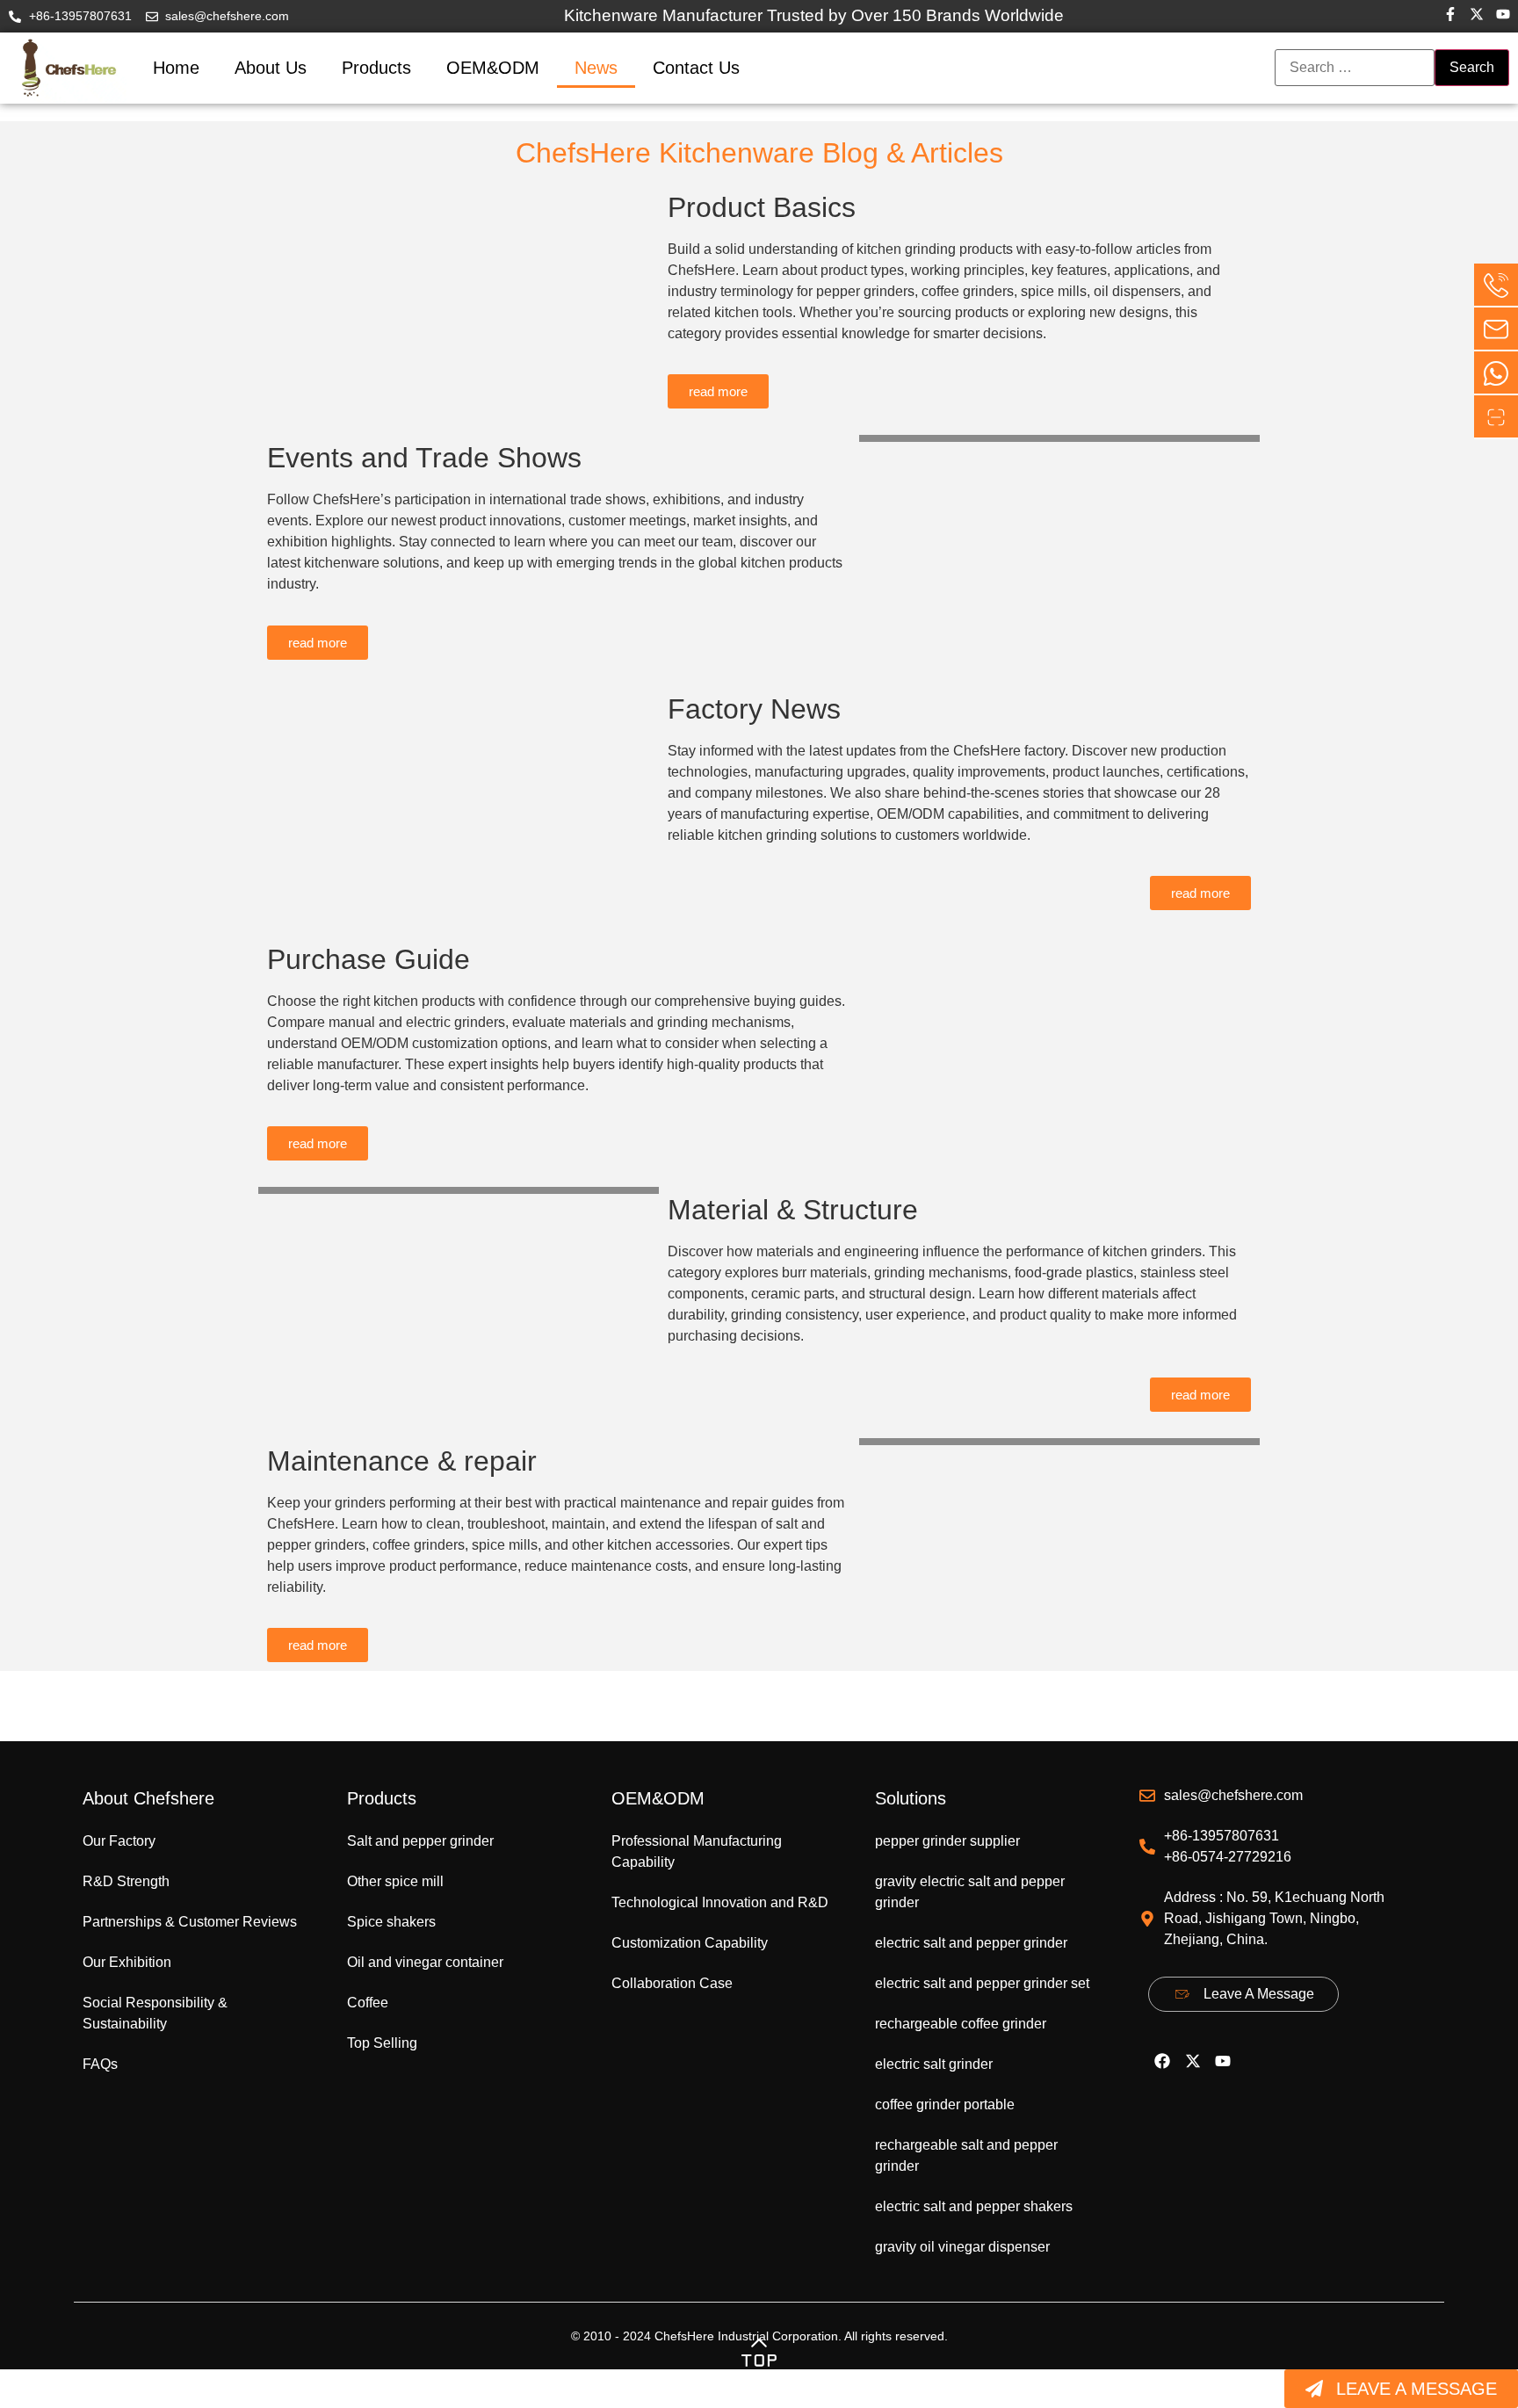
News (596, 68)
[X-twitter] (1193, 2061)
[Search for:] (1355, 68)
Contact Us (696, 68)
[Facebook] (1162, 2061)
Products (376, 68)
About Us (271, 68)
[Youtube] (1223, 2061)
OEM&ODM (493, 68)
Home (176, 68)
